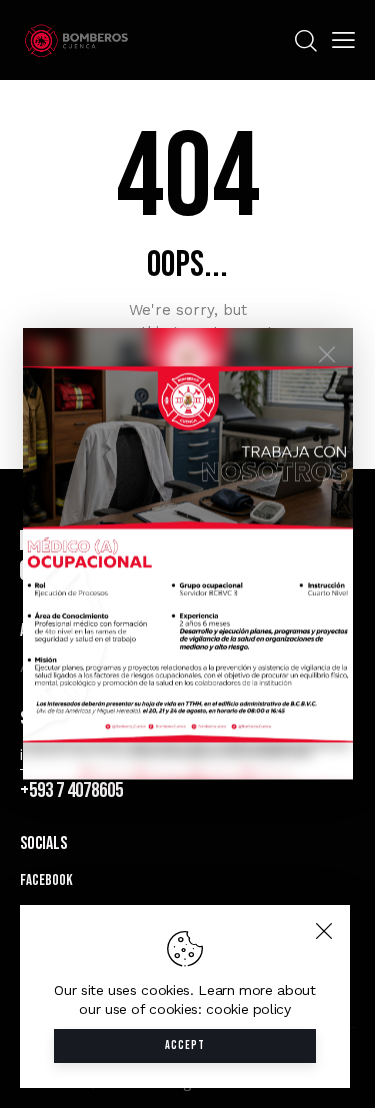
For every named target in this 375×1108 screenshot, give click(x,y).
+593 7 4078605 (71, 790)
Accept (185, 1045)
